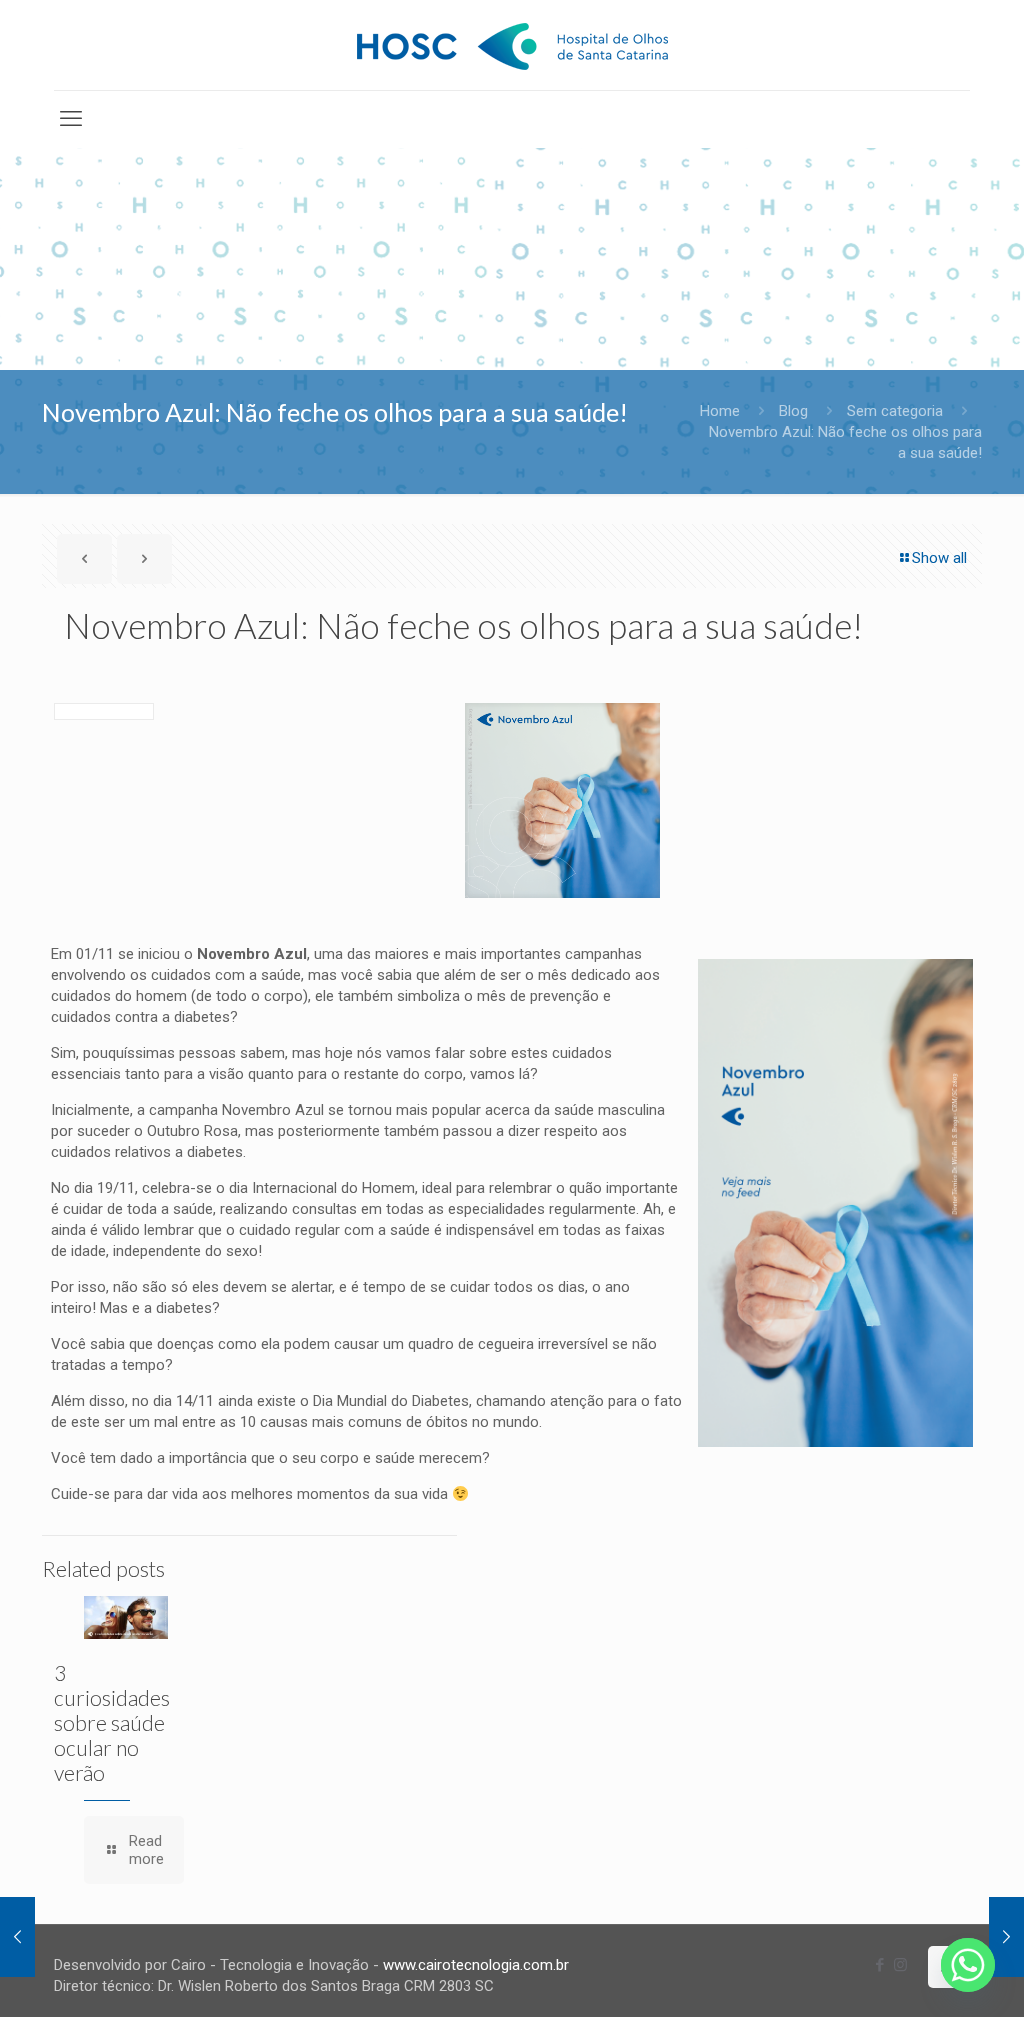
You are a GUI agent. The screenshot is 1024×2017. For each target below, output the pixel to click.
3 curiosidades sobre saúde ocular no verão (112, 1722)
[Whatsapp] (968, 1965)
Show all (939, 558)
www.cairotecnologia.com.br (476, 1965)
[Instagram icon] (900, 1965)
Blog (793, 411)
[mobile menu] (71, 119)
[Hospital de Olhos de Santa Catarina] (512, 45)
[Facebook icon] (879, 1965)
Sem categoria (895, 411)
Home (720, 411)
